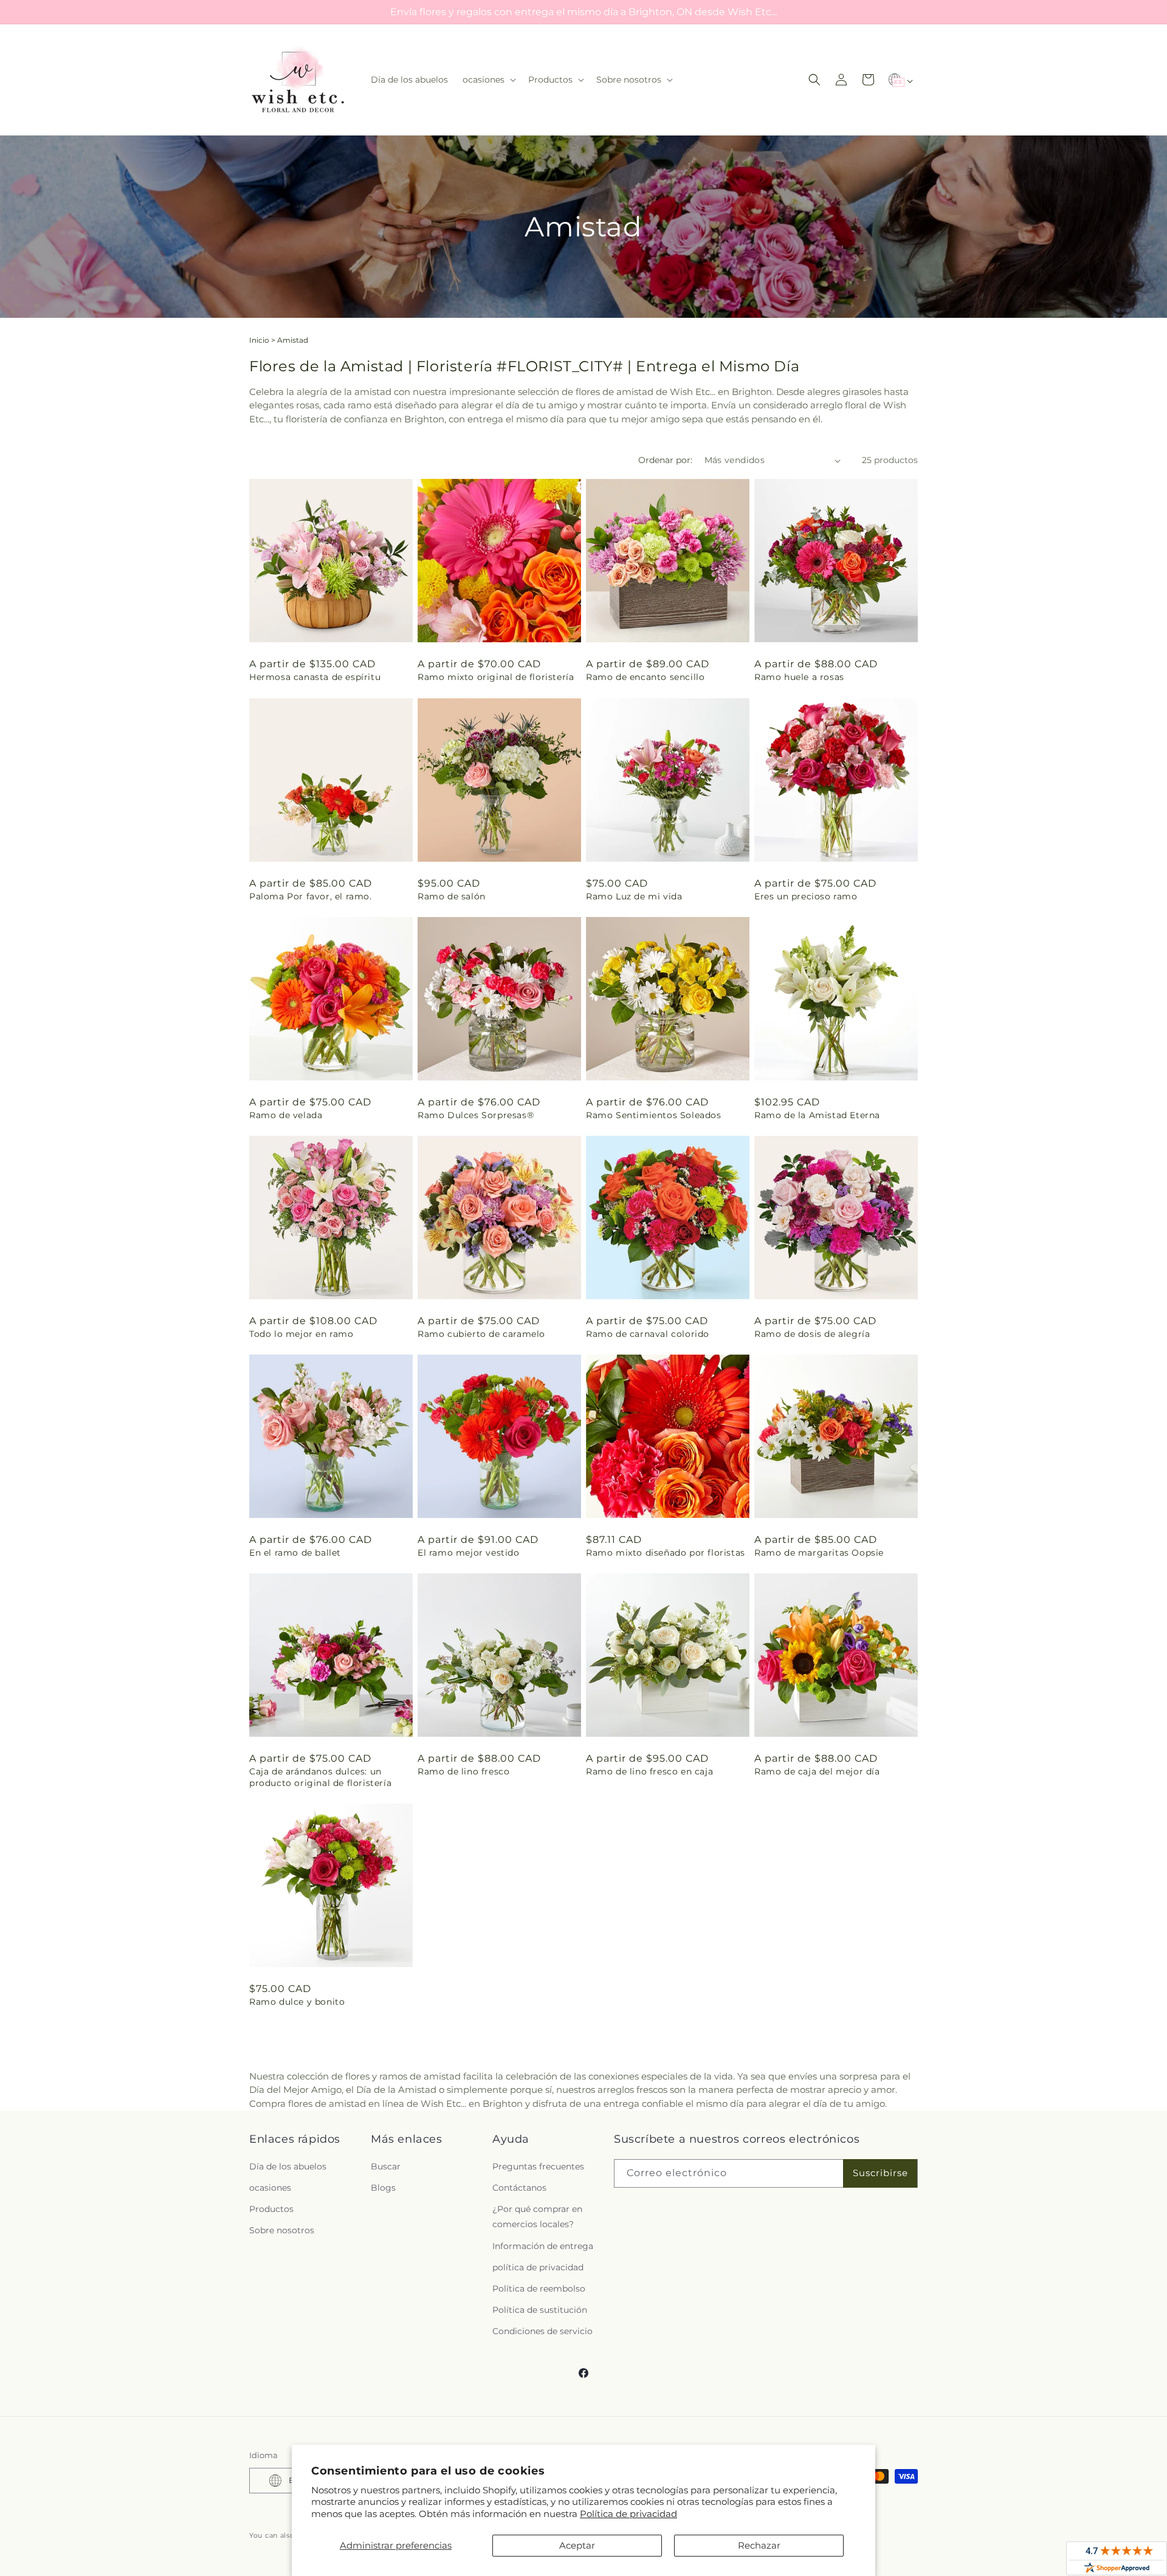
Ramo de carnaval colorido (648, 1334)
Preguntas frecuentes (538, 2166)
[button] (488, 80)
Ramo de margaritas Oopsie (819, 1553)
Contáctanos (519, 2188)
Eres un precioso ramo (806, 896)
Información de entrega (543, 2246)
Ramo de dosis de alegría (812, 1334)
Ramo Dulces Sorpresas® (476, 1115)
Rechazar (759, 2545)
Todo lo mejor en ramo (301, 1334)
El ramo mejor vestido (469, 1553)
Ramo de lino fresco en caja (649, 1771)
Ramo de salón (452, 896)
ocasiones (270, 2188)
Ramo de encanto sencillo (645, 677)
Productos (271, 2209)
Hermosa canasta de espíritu (315, 677)
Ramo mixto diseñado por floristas (666, 1553)
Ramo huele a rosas (799, 677)
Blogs (383, 2188)
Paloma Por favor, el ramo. (311, 896)
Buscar (386, 2166)
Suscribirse (880, 2173)
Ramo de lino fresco (463, 1771)
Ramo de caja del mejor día (817, 1771)
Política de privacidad (628, 2514)
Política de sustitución (540, 2310)
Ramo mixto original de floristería (496, 677)
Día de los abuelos (288, 2166)
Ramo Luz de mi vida (634, 896)
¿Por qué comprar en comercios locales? (537, 2217)
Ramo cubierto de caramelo (481, 1334)
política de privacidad (538, 2267)
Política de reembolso (539, 2289)
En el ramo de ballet (295, 1553)
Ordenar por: (665, 460)
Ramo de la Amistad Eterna (817, 1115)
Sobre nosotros (282, 2230)
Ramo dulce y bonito (297, 2002)
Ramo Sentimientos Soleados (654, 1115)
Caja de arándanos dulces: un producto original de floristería (320, 1777)
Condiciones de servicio (542, 2331)
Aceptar (577, 2545)
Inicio (259, 340)
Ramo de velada (286, 1115)
